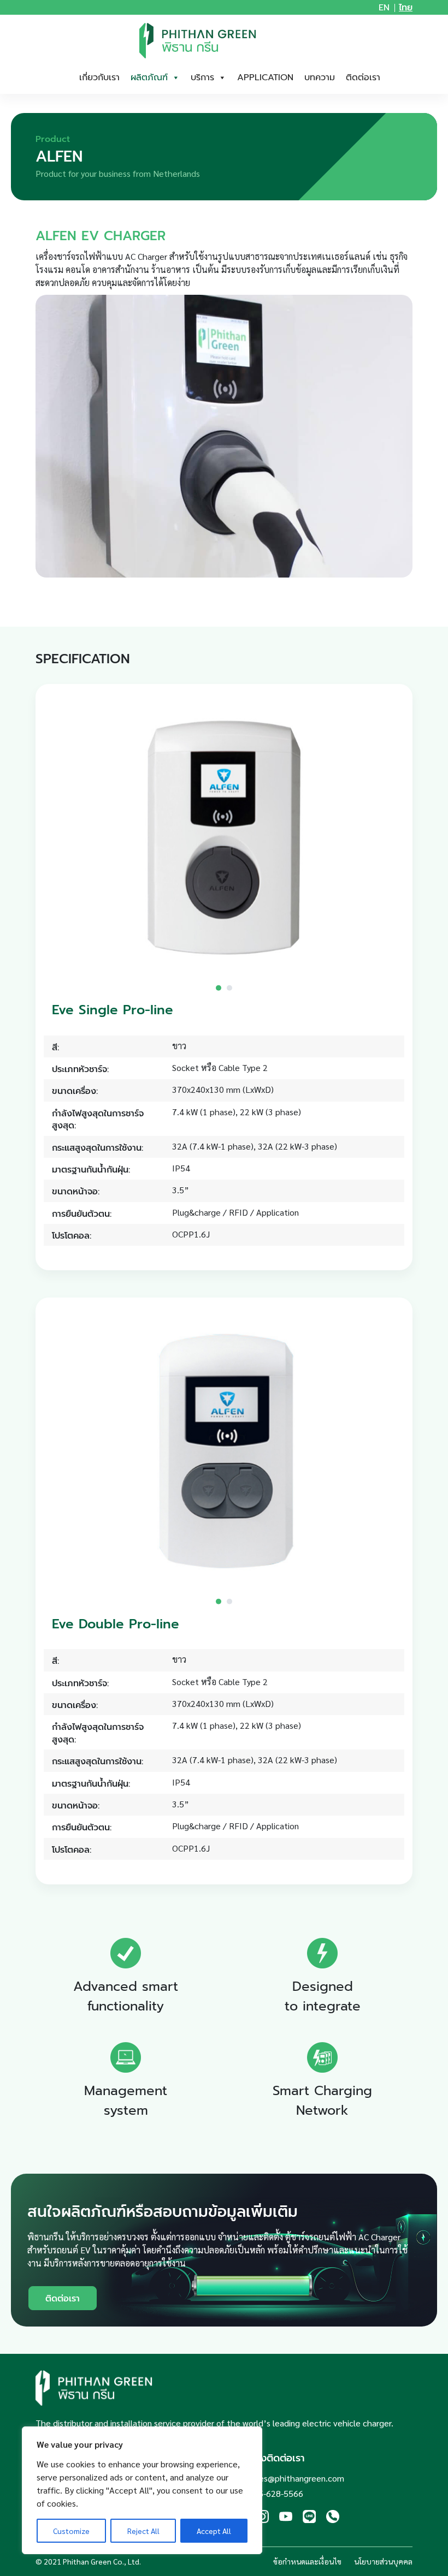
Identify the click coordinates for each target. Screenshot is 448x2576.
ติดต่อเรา (363, 78)
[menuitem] (384, 8)
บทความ (320, 78)
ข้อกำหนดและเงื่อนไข (307, 2561)
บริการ (202, 78)
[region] (142, 2490)
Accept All (214, 2531)
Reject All (143, 2531)
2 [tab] (230, 988)
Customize (71, 2531)
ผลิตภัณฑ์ (149, 78)
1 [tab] (219, 988)
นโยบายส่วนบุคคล (383, 2561)
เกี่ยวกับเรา (99, 78)
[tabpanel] (224, 838)
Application (265, 78)
